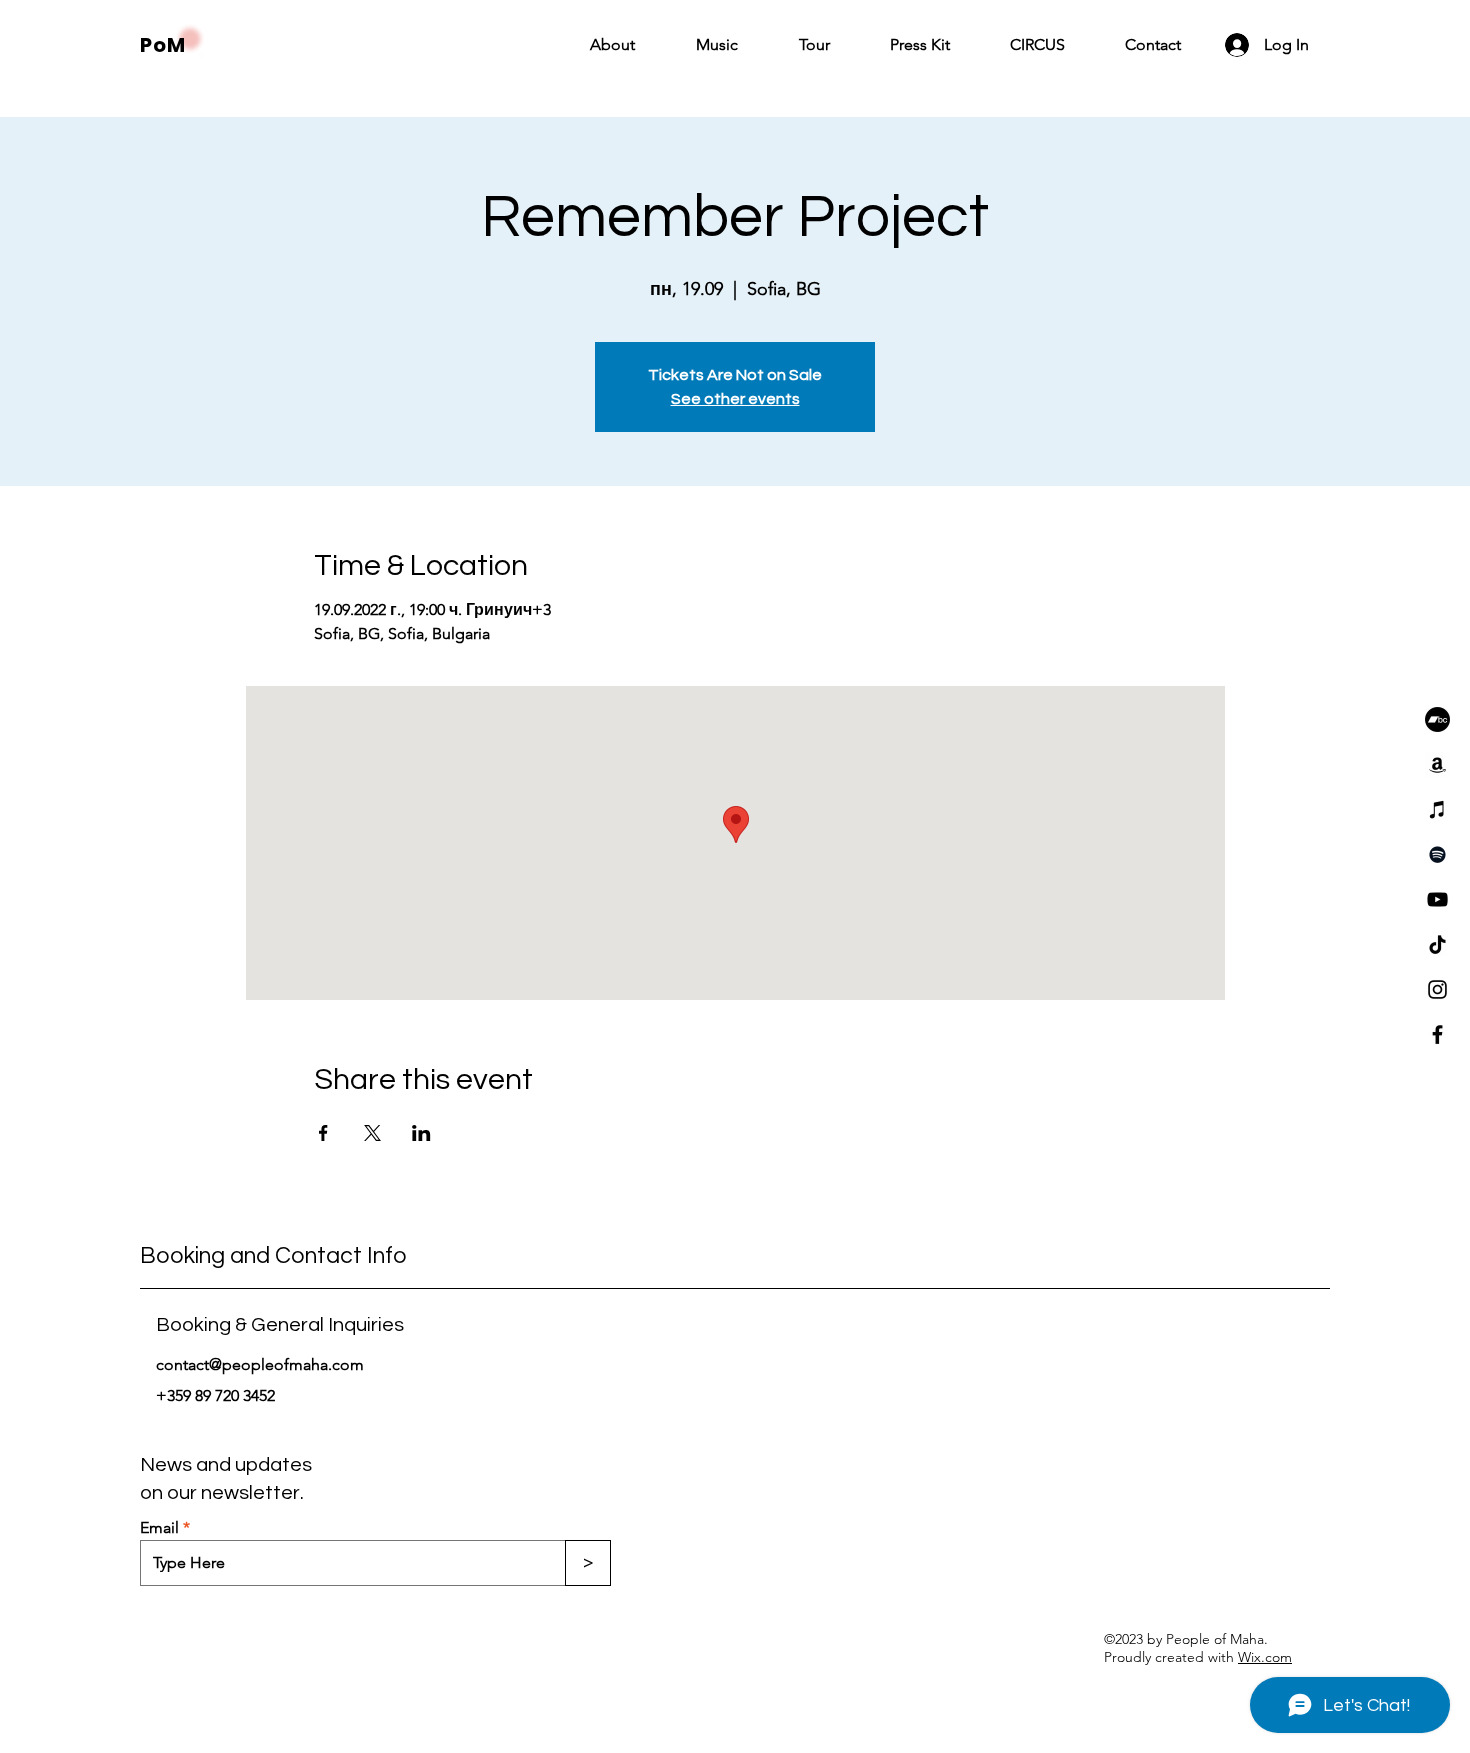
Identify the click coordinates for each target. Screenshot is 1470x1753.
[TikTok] (1437, 944)
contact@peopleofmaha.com (260, 1364)
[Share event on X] (372, 1133)
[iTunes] (1437, 809)
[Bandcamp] (1437, 719)
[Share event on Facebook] (323, 1133)
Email (159, 1528)
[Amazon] (1437, 764)
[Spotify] (1437, 854)
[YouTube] (1437, 899)
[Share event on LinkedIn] (421, 1133)
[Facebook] (1437, 1034)
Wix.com (1265, 1657)
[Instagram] (1437, 989)
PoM (163, 45)
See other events (735, 399)
